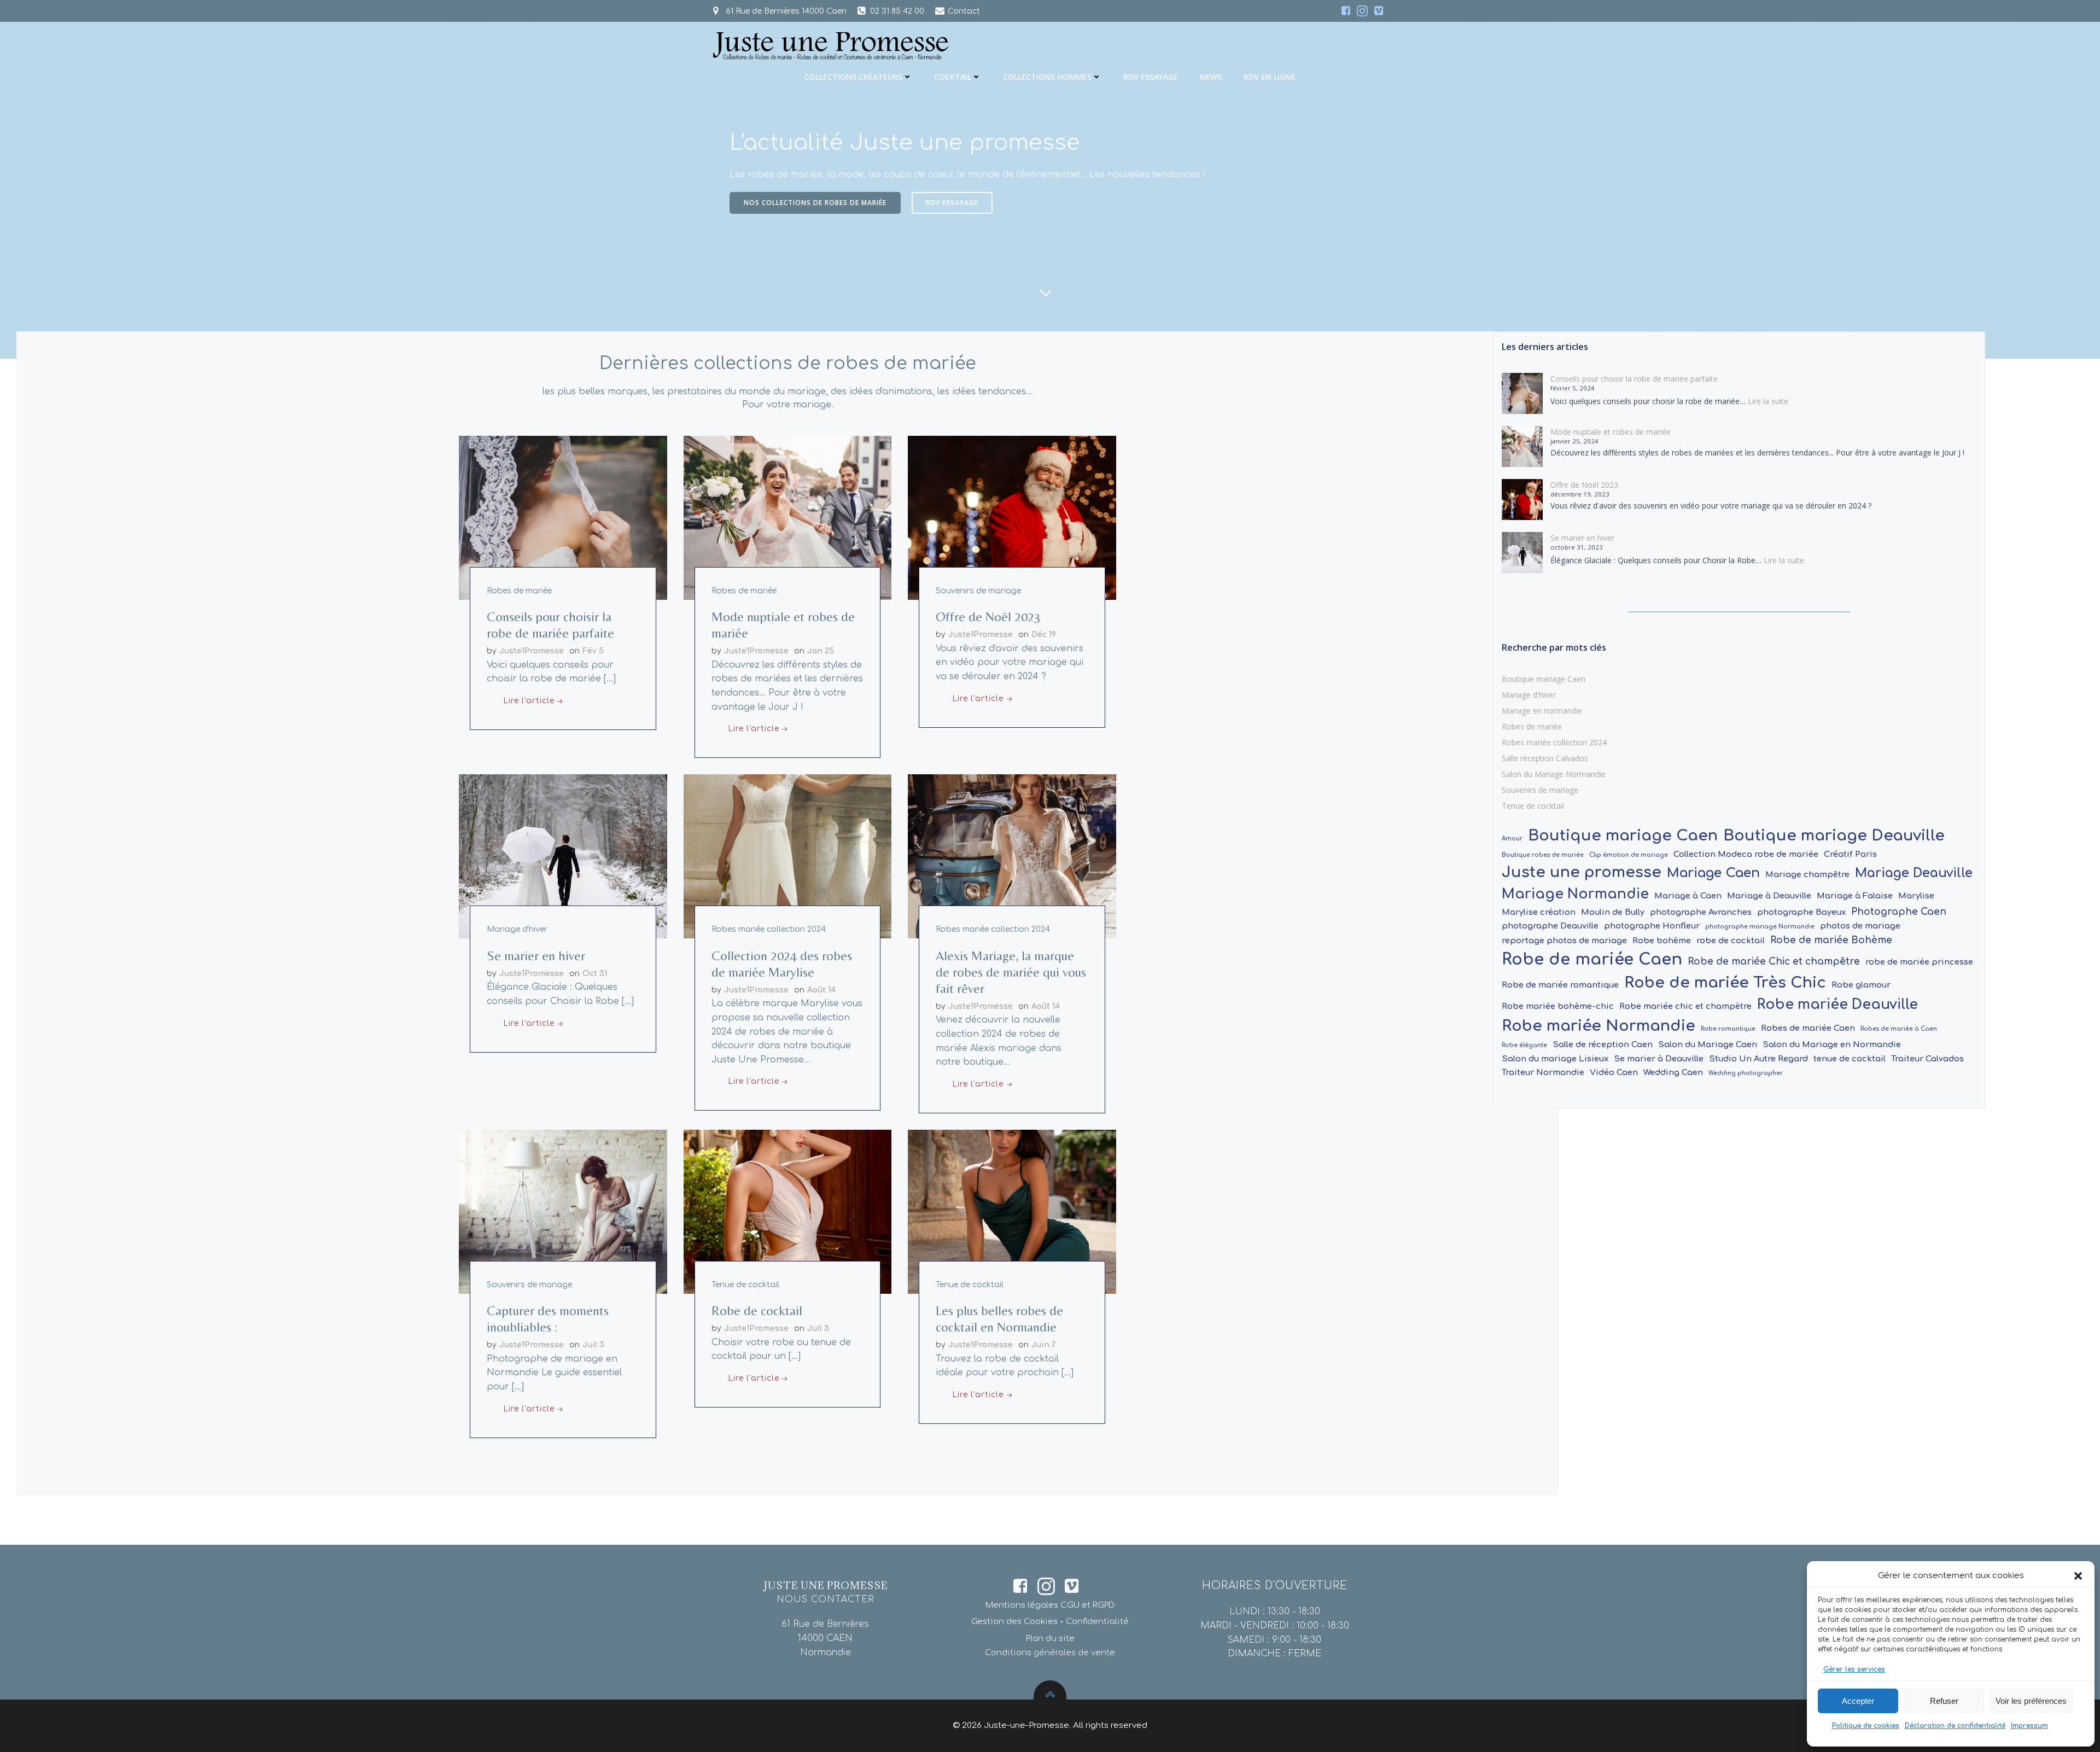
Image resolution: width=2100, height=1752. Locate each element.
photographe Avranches (1701, 912)
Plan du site (1050, 1639)
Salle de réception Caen (1603, 1044)
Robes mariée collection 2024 (769, 929)
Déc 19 (1044, 635)
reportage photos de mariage (1564, 941)
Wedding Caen (1673, 1072)
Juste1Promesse (532, 651)
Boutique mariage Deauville (1834, 836)
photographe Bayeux (1801, 912)
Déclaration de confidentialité (1955, 1726)
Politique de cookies (1866, 1726)
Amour (1512, 839)
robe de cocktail (1731, 941)
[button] (2078, 1576)
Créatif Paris (1850, 854)
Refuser (1944, 1701)
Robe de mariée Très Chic (1725, 983)
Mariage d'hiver (517, 929)
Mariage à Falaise (1855, 896)
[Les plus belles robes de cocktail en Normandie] (1012, 1211)
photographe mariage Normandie (1760, 927)
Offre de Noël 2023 (1584, 485)
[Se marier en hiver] (563, 856)
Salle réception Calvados (1545, 758)
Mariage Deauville (1914, 873)
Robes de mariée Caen (1808, 1028)
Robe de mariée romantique (1560, 985)
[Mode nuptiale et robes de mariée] (788, 517)
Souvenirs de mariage (978, 591)
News (1211, 77)
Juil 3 (593, 1345)
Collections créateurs (853, 77)
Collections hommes (1047, 77)
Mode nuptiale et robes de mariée (1611, 432)
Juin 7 (1044, 1345)
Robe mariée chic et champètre (1685, 1006)
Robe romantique (1728, 1029)
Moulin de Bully (1613, 912)
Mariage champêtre (1807, 874)
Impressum (2029, 1726)
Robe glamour (1861, 985)
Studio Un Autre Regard (1758, 1059)
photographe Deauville (1550, 926)
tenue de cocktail (1850, 1059)
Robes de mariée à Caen (1899, 1029)
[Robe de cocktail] (788, 1211)
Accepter (1858, 1701)
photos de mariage (1860, 926)
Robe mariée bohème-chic (1558, 1006)
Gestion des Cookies (1014, 1622)
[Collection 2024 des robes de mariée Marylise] (788, 856)
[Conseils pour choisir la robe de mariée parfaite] (563, 517)
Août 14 (821, 990)
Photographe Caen (1899, 912)
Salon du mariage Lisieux (1555, 1059)
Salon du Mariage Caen (1708, 1044)
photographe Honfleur (1652, 926)
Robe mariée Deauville (1837, 1005)
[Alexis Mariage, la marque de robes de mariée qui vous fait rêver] (1012, 856)
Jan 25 (821, 651)
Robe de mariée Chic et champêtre (1774, 962)
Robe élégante (1524, 1045)
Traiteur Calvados (1927, 1059)
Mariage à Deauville (1769, 896)
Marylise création (1539, 912)
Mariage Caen (1713, 873)
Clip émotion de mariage (1629, 855)
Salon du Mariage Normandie (1554, 774)
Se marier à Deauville (1659, 1059)
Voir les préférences (2031, 1701)
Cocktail (953, 77)
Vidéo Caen (1614, 1072)
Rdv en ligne (1270, 77)
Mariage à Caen (1688, 896)
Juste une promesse (1582, 872)
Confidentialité (1097, 1622)
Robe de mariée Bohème (1831, 940)
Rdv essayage (1151, 77)
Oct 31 (595, 974)
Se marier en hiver (1582, 538)
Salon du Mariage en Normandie (1832, 1044)
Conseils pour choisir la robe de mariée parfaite (1634, 379)
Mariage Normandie (1575, 894)
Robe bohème (1662, 941)
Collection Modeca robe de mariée (1746, 854)
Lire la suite (1768, 401)
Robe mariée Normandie (1599, 1026)
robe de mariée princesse (1919, 962)
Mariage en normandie (1542, 711)
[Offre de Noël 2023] (1012, 517)
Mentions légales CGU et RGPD (1050, 1605)
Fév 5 (593, 651)
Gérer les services (1854, 1669)
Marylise (1916, 896)
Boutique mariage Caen (1544, 679)
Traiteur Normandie (1543, 1072)
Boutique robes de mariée (1543, 855)
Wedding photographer (1746, 1073)
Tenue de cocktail (745, 1285)
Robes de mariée (519, 591)
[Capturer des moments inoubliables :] (563, 1211)
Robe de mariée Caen (1592, 959)
